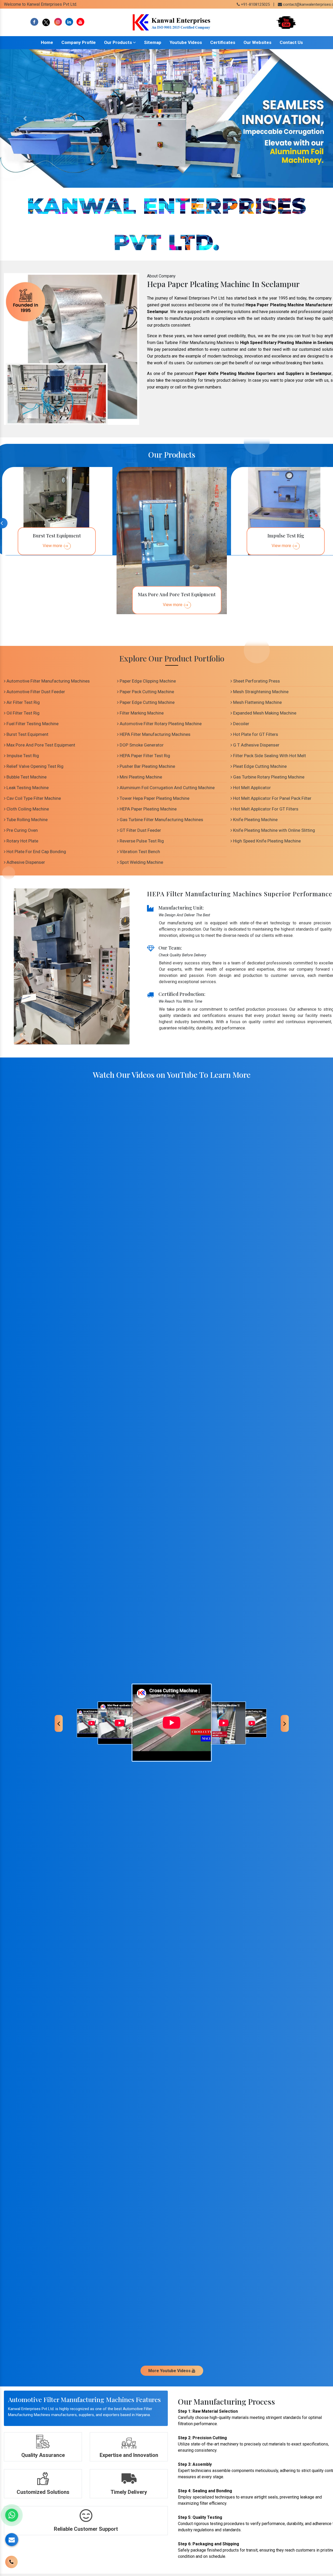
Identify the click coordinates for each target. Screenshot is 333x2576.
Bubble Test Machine (26, 777)
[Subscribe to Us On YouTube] (80, 22)
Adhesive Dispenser (25, 862)
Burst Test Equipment (27, 734)
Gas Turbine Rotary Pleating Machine (268, 777)
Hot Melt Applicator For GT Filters (265, 809)
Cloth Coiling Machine (27, 809)
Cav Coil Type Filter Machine (33, 798)
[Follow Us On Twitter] (46, 22)
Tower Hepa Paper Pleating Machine (154, 798)
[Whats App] (12, 2515)
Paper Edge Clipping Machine (147, 681)
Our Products (119, 42)
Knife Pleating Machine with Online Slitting (274, 830)
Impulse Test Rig (22, 756)
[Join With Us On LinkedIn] (69, 22)
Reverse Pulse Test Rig (141, 841)
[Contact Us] (11, 2558)
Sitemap (153, 42)
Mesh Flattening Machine (257, 702)
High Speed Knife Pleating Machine (266, 841)
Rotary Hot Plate (22, 841)
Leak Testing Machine (27, 788)
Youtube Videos (186, 42)
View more (52, 546)
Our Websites (257, 42)
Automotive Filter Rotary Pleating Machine (160, 724)
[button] (25, 118)
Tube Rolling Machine (27, 820)
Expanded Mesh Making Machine (264, 713)
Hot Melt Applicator (251, 788)
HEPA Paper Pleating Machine (148, 809)
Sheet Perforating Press (256, 681)
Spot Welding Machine (141, 862)
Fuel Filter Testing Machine (32, 724)
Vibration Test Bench (139, 852)
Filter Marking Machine (141, 713)
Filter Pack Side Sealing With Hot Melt (269, 756)
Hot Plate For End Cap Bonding (36, 852)
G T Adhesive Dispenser (256, 745)
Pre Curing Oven (22, 830)
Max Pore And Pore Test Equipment (40, 745)
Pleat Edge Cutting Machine (259, 766)
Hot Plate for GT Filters (255, 734)
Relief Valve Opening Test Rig (34, 766)
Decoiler (241, 724)
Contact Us (291, 42)
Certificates (223, 42)
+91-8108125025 (255, 4)
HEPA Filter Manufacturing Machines (155, 734)
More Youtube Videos (170, 2371)
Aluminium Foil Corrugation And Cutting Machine (167, 788)
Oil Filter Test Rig (23, 713)
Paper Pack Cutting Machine (146, 692)
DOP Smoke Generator (141, 745)
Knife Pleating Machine (255, 820)
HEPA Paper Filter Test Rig (144, 756)
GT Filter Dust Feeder (140, 830)
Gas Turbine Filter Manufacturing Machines (161, 820)
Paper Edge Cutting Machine (147, 702)
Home (47, 42)
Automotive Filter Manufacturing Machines (48, 681)
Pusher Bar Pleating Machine (147, 766)
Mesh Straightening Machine (260, 692)
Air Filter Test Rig (23, 702)
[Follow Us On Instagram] (58, 22)
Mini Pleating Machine (140, 777)
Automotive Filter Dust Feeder (35, 692)
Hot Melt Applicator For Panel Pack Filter (272, 798)
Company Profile (79, 42)
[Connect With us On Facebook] (34, 22)
